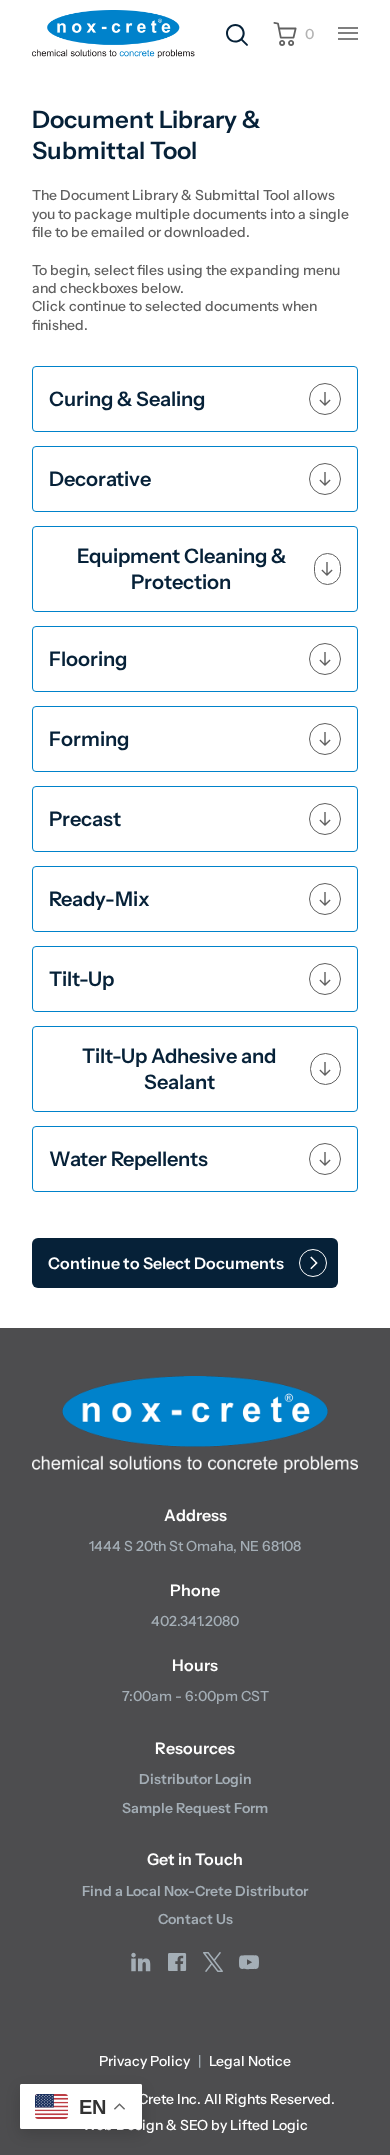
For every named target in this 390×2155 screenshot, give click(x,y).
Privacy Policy (144, 2061)
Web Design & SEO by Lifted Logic (195, 2125)
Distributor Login (195, 1779)
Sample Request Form (195, 1808)
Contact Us (195, 1919)
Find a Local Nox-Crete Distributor (195, 1891)
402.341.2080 (195, 1621)
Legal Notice (250, 2061)
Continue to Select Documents (166, 1263)
